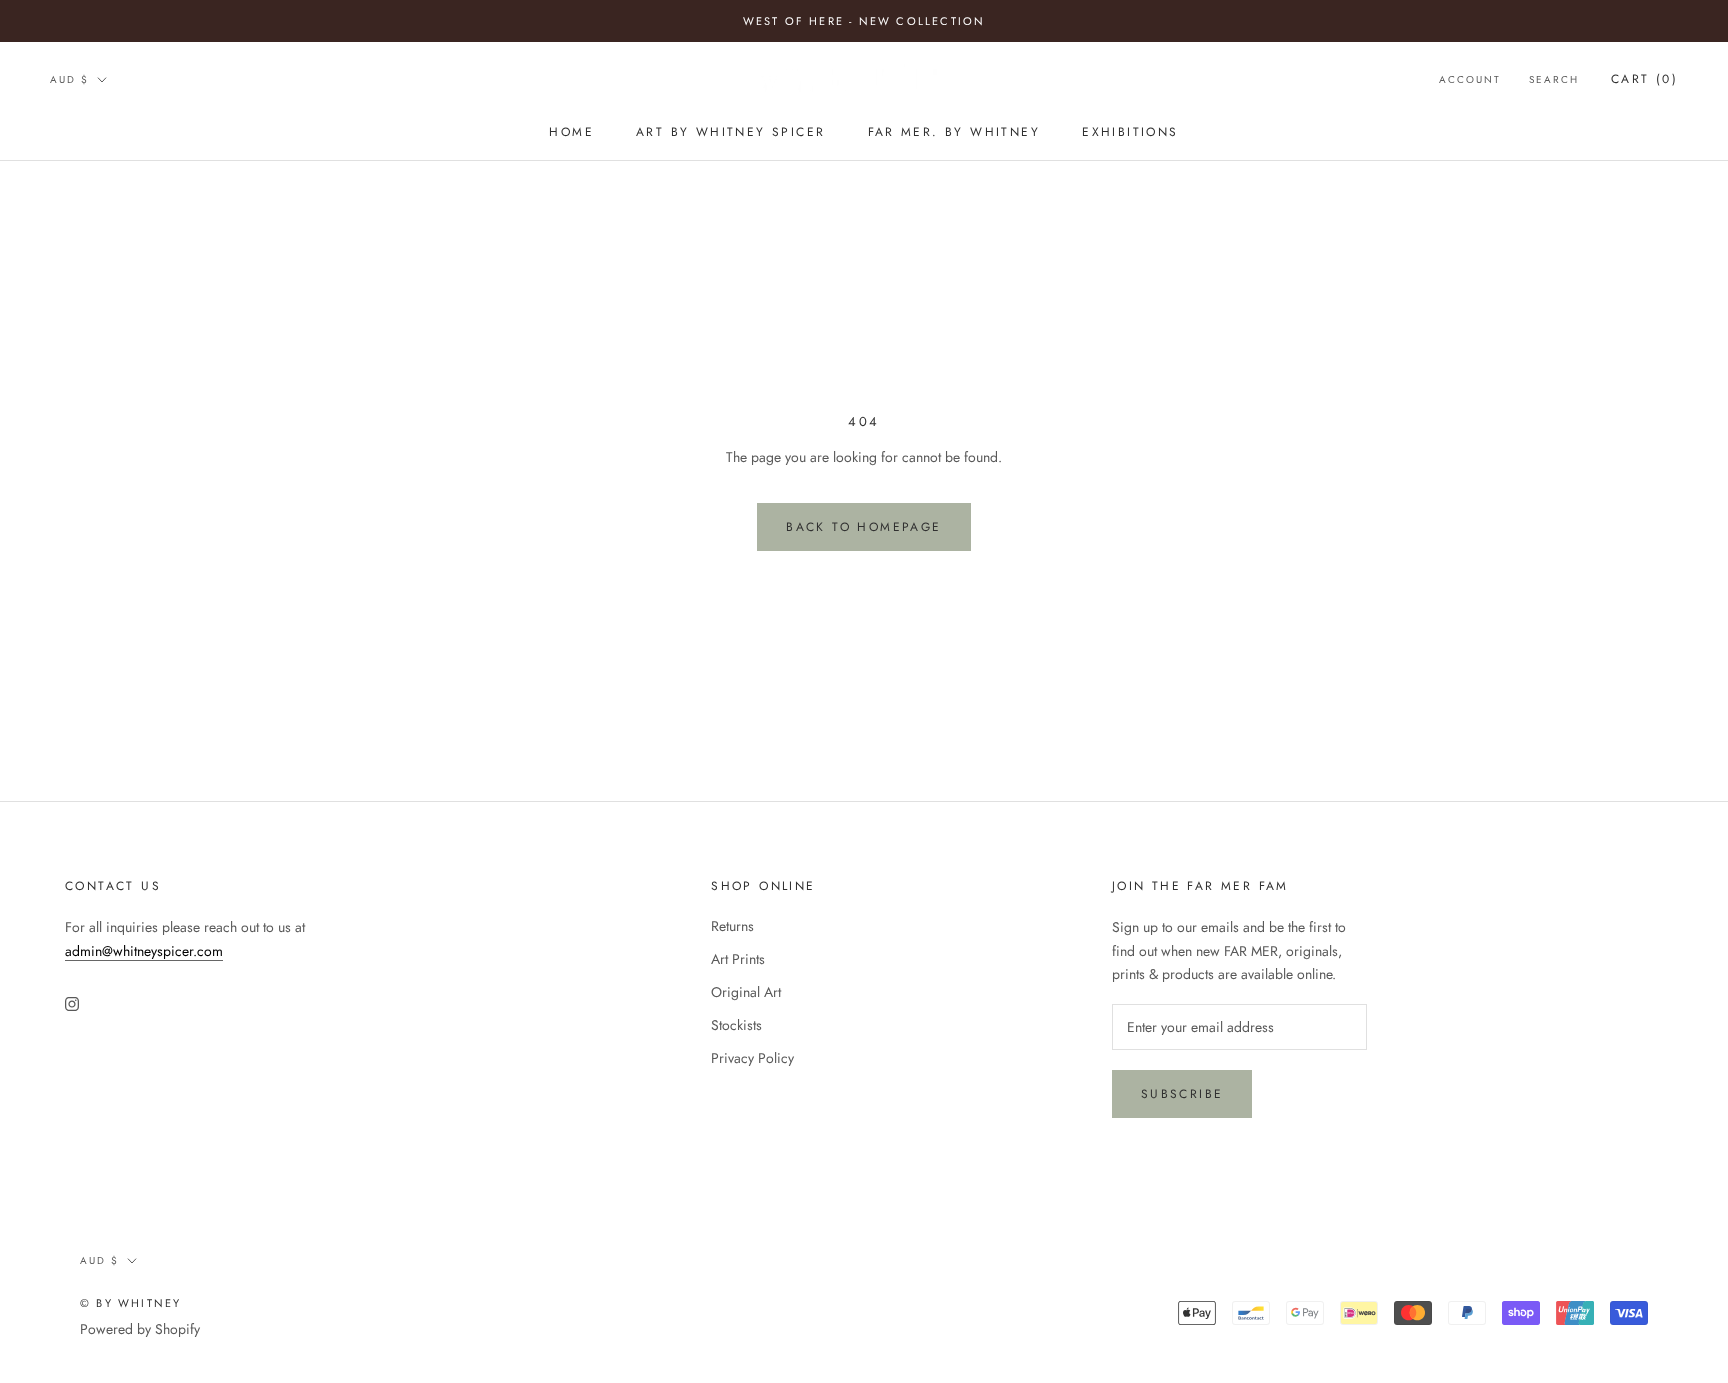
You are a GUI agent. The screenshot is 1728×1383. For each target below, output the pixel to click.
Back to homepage (863, 527)
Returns (732, 926)
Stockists (736, 1025)
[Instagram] (72, 1002)
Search (1554, 79)
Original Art (746, 992)
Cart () (1644, 79)
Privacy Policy (752, 1058)
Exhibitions (1130, 132)
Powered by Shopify (140, 1329)
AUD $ (69, 79)
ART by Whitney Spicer (730, 132)
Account (1470, 79)
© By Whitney (130, 1303)
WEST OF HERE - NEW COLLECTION (864, 21)
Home (571, 132)
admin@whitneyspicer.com (144, 951)
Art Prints (738, 959)
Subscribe (1182, 1094)
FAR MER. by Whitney (954, 132)
